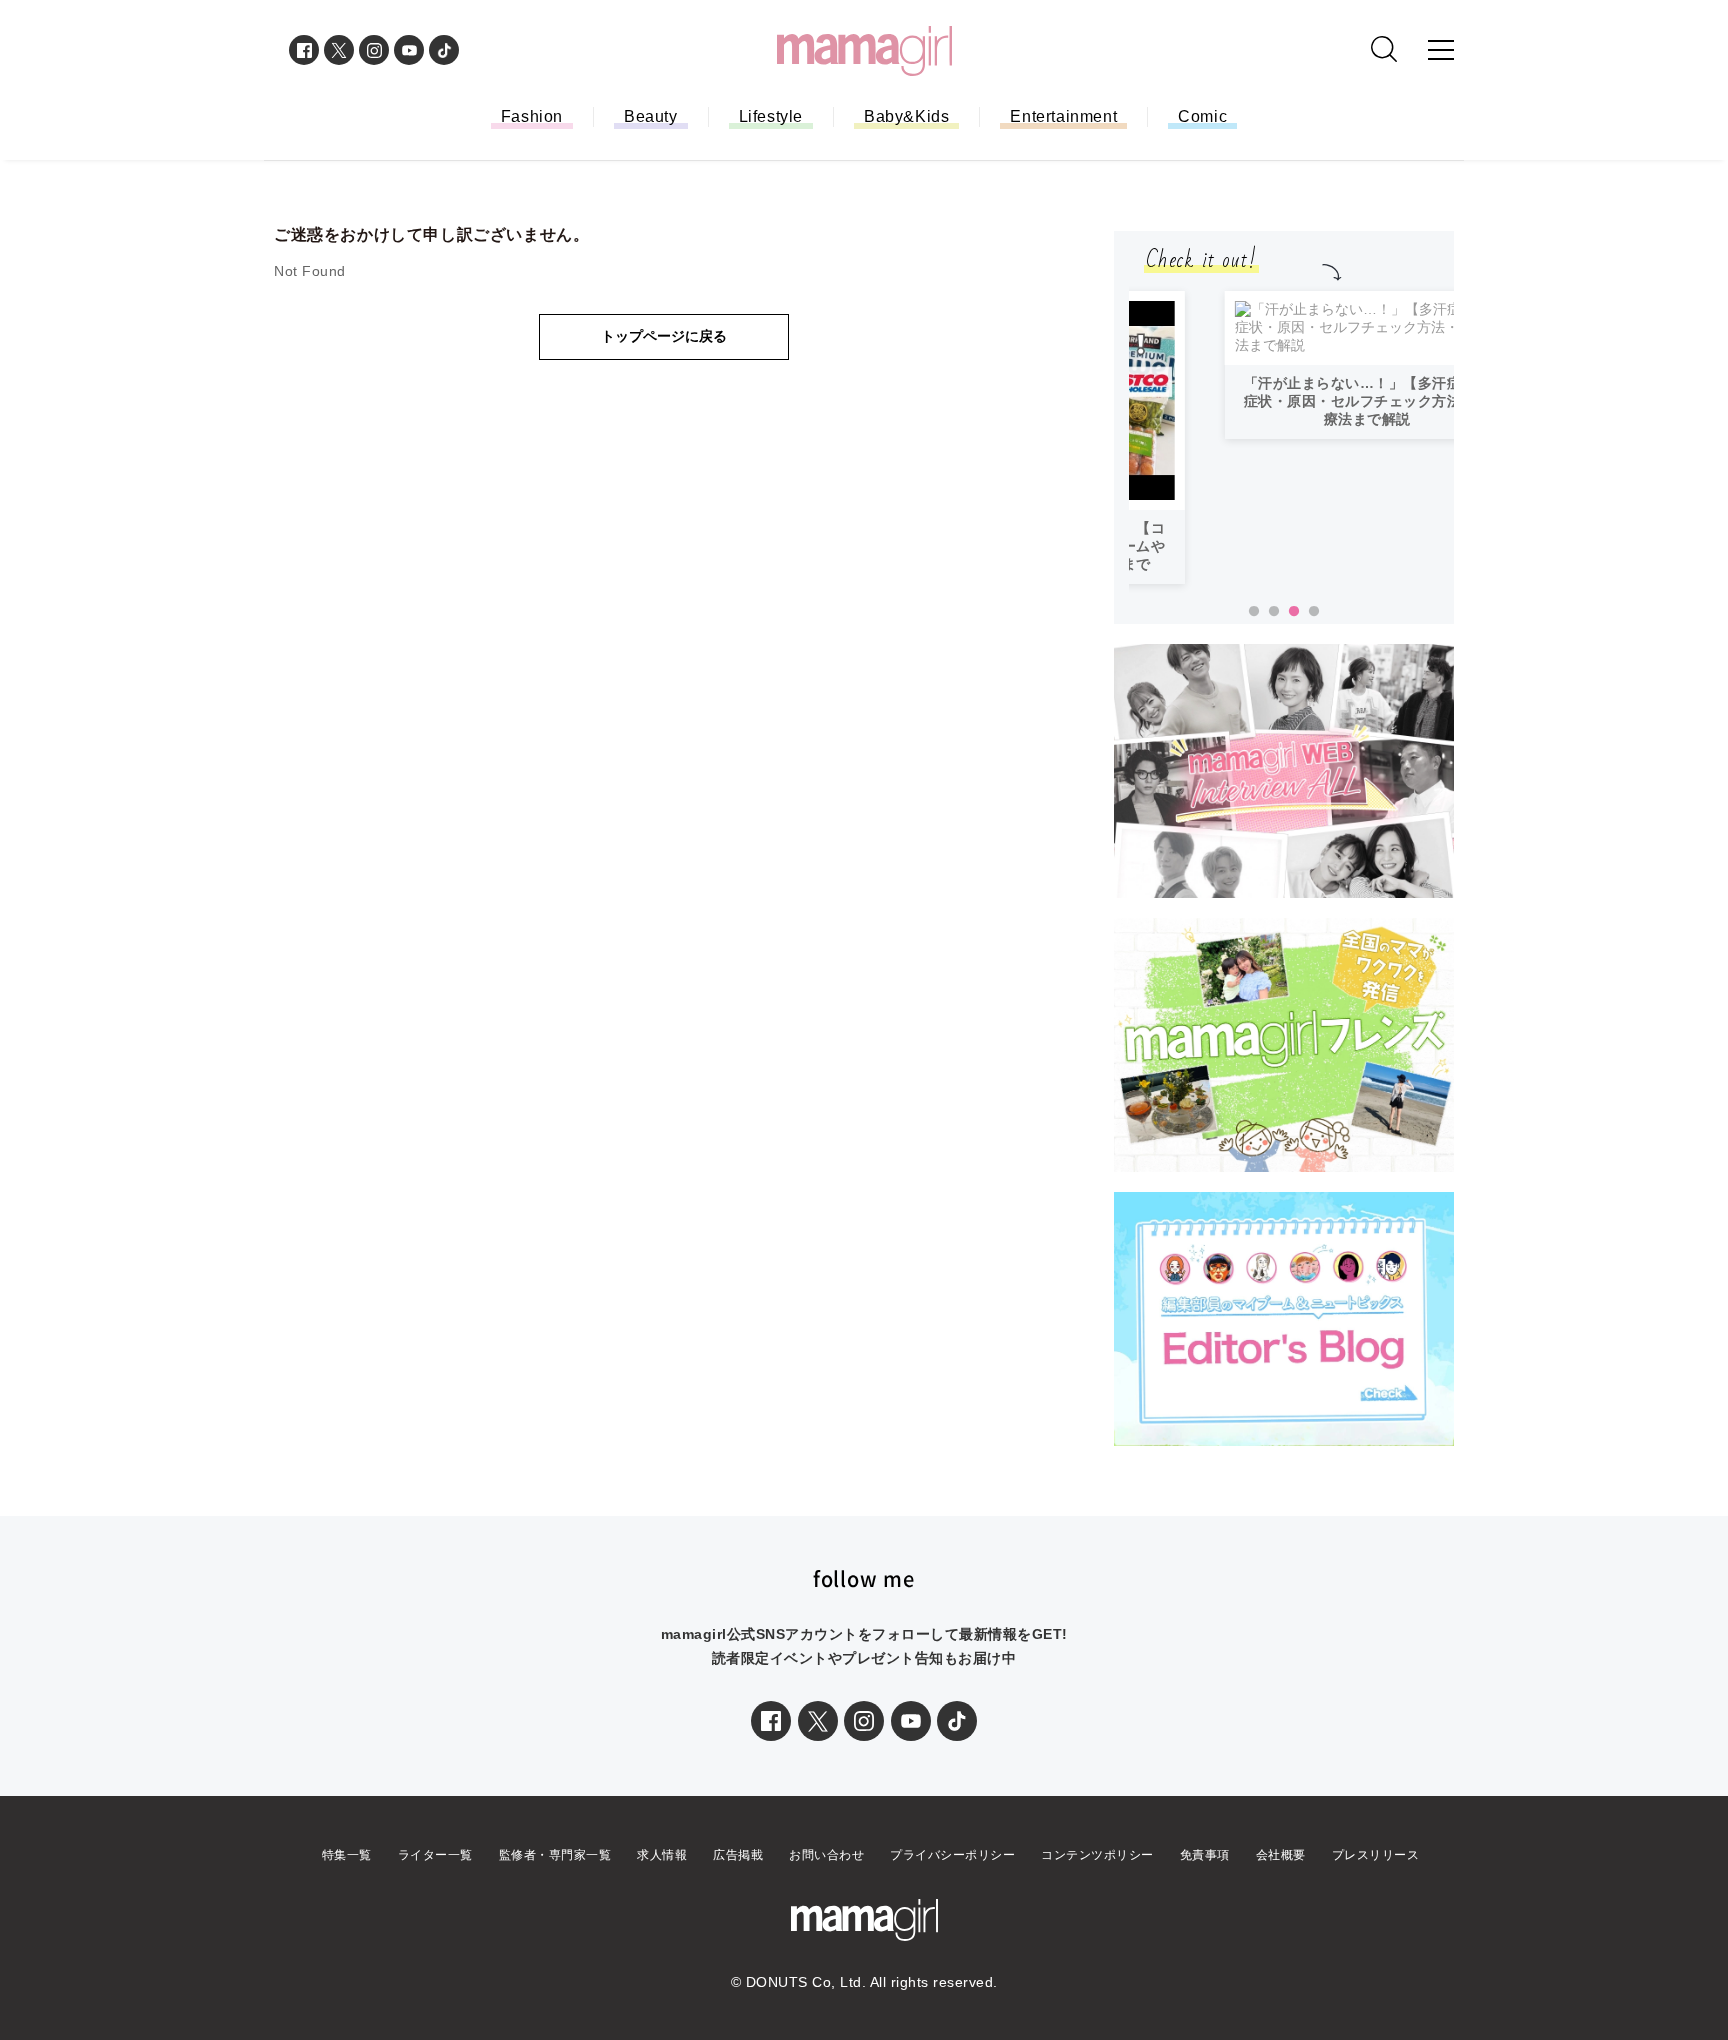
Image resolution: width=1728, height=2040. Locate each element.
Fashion (532, 116)
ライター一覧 (435, 1855)
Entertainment (1063, 116)
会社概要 (1281, 1855)
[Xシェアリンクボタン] (818, 1721)
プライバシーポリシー (952, 1855)
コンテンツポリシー (1097, 1855)
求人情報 (662, 1855)
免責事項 (1205, 1855)
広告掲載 (738, 1855)
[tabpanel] (1291, 426)
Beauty (651, 116)
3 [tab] (1294, 612)
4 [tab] (1314, 612)
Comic (1202, 116)
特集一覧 (347, 1855)
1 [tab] (1254, 612)
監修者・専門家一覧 (555, 1855)
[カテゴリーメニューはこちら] (1441, 50)
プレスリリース (1376, 1855)
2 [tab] (1274, 612)
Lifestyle (771, 116)
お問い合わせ (826, 1855)
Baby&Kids (906, 116)
